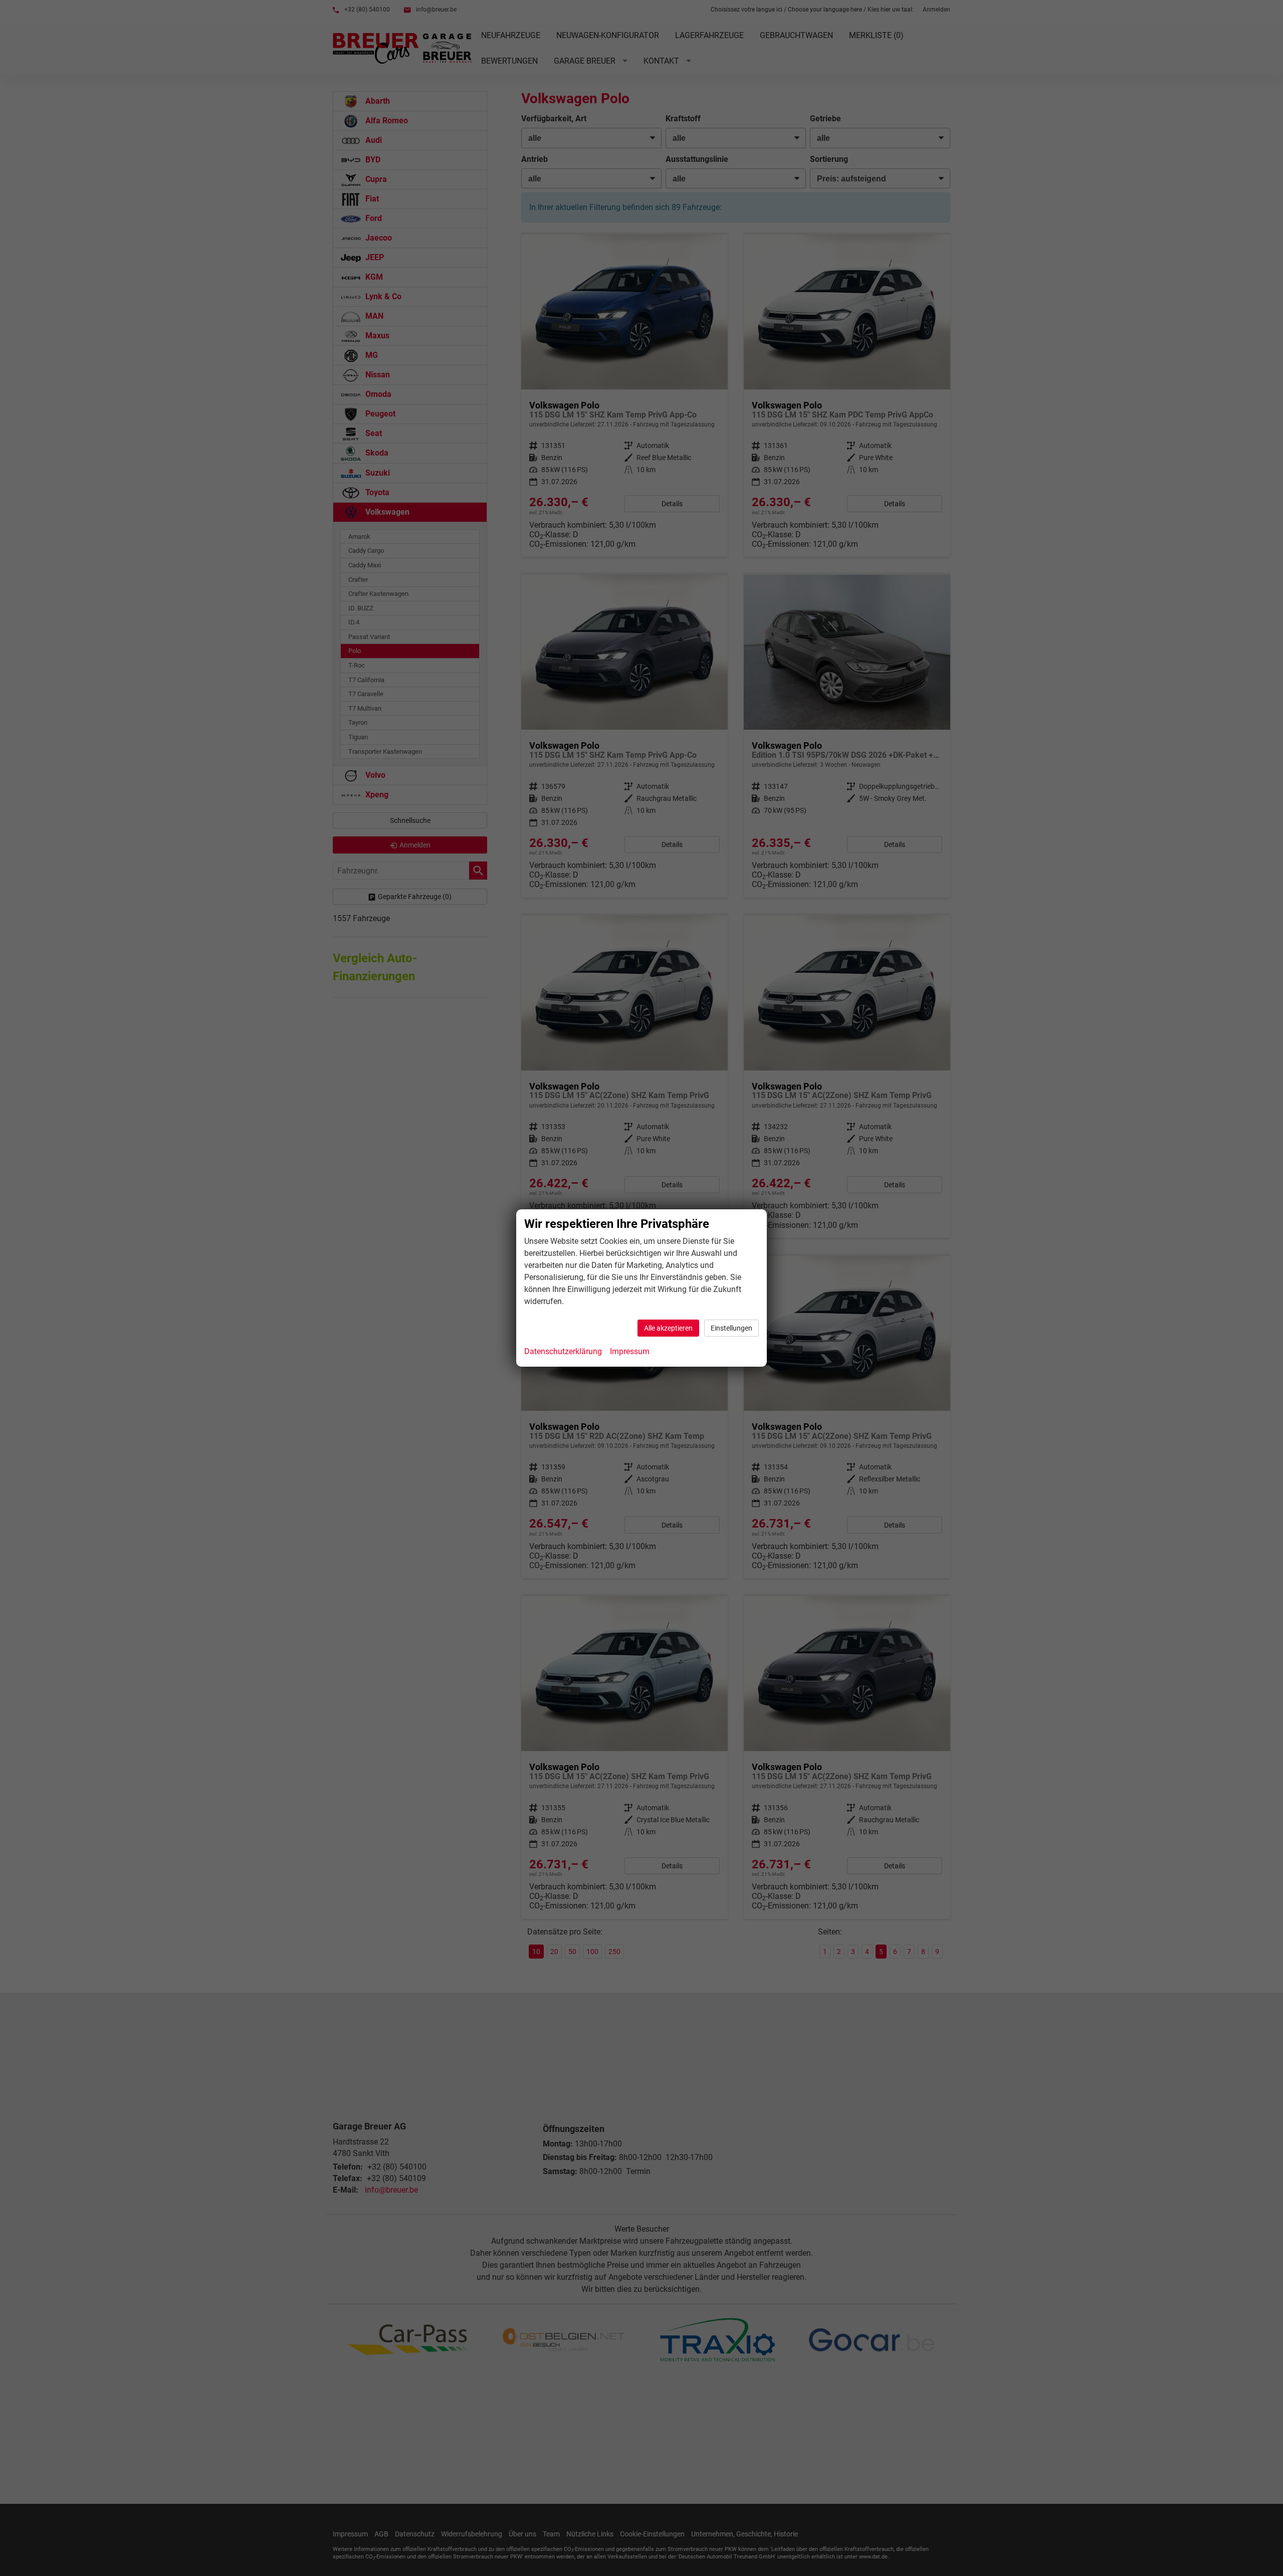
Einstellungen (731, 1328)
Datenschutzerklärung (563, 1351)
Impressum (630, 1351)
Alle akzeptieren (668, 1328)
